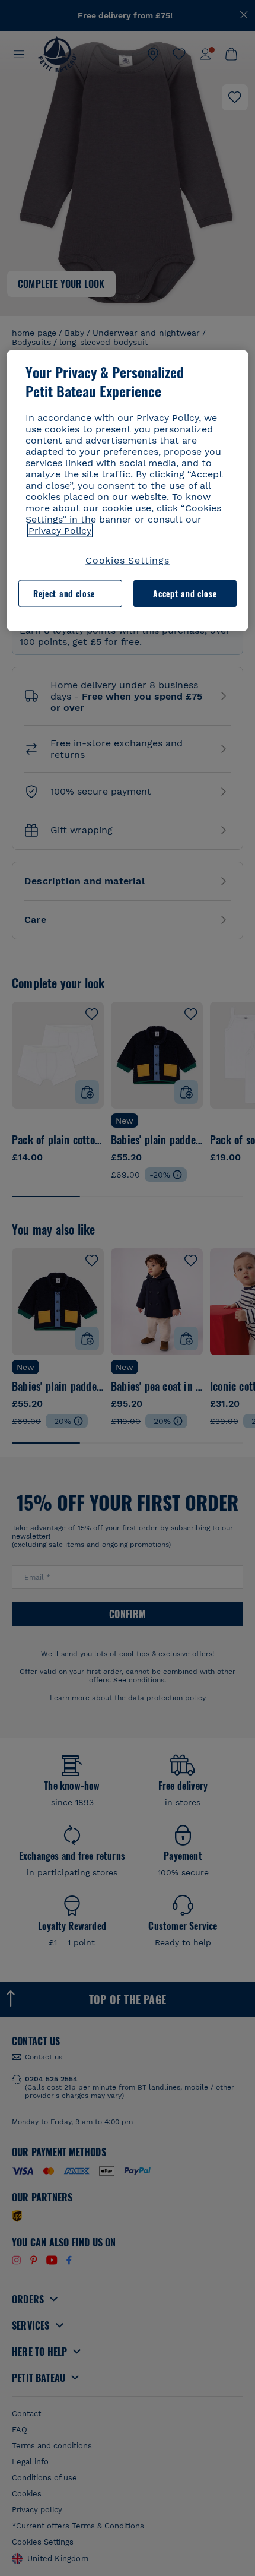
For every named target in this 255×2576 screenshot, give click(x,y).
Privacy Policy (60, 530)
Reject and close (64, 594)
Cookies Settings (128, 560)
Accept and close (185, 594)
